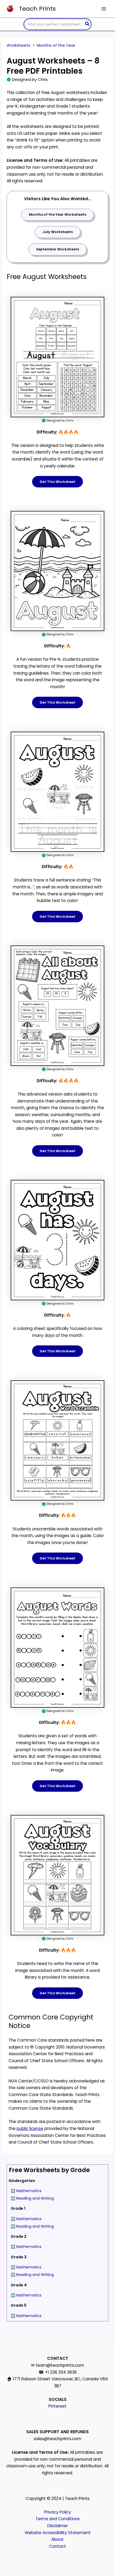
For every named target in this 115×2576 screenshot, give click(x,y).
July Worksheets (58, 232)
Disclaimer (58, 2526)
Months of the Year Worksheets (57, 214)
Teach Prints (37, 9)
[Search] (87, 24)
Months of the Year (56, 45)
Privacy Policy (58, 2512)
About (57, 2539)
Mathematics (29, 2191)
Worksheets (19, 45)
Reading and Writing (35, 2198)
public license (30, 2128)
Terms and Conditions (58, 2519)
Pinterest (57, 2406)
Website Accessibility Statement (58, 2533)
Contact (57, 2546)
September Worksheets (57, 249)
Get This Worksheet (57, 482)
